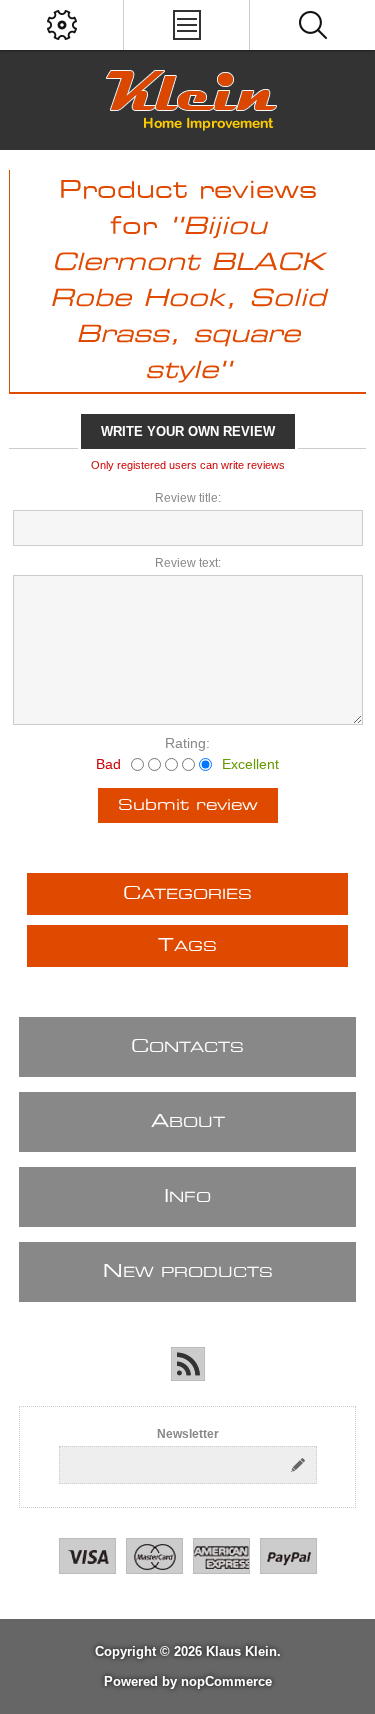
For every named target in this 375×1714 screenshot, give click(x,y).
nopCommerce (226, 1681)
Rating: (187, 743)
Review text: (188, 563)
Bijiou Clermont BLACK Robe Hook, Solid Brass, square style (188, 299)
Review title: (188, 498)
